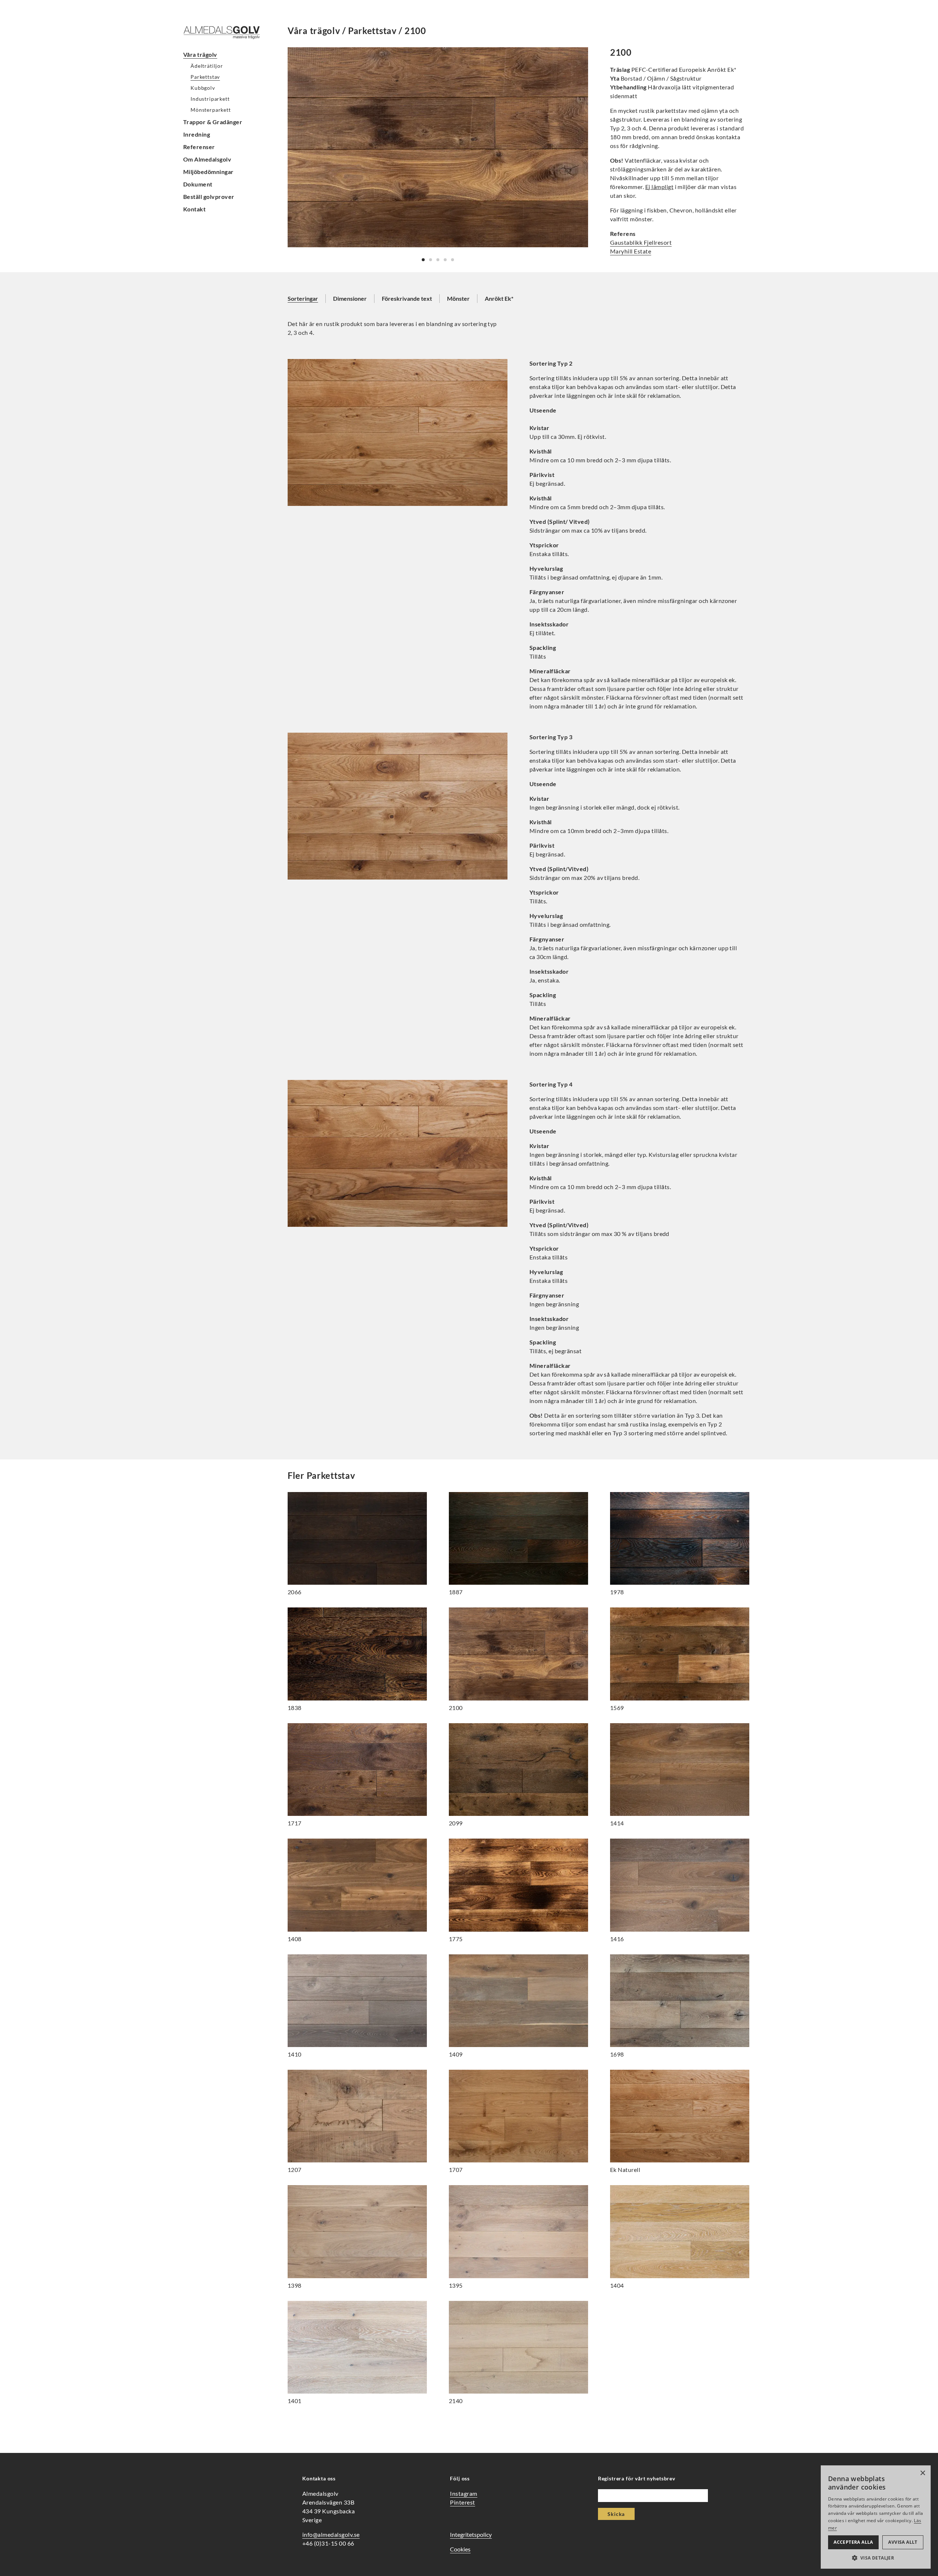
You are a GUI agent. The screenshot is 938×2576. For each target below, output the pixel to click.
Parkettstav (205, 77)
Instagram (464, 2493)
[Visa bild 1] (423, 260)
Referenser (199, 147)
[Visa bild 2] (431, 260)
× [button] (922, 2473)
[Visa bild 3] (438, 260)
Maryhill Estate (631, 251)
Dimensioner (350, 298)
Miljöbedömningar (208, 172)
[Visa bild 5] (453, 260)
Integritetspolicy (471, 2534)
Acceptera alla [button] (853, 2542)
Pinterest (462, 2502)
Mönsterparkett (211, 110)
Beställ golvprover (209, 197)
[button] (876, 2558)
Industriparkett (210, 99)
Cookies (460, 2549)
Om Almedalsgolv (207, 159)
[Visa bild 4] (445, 260)
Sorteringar (303, 298)
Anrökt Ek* (499, 298)
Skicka (616, 2514)
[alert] (876, 2517)
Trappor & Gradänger (213, 122)
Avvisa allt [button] (903, 2542)
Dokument (198, 184)
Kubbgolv (203, 88)
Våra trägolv (200, 54)
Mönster (458, 298)
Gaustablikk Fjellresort (641, 242)
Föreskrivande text (407, 298)
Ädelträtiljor (207, 66)
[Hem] (227, 32)
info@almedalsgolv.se (331, 2534)
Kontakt (194, 209)
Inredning (197, 134)
